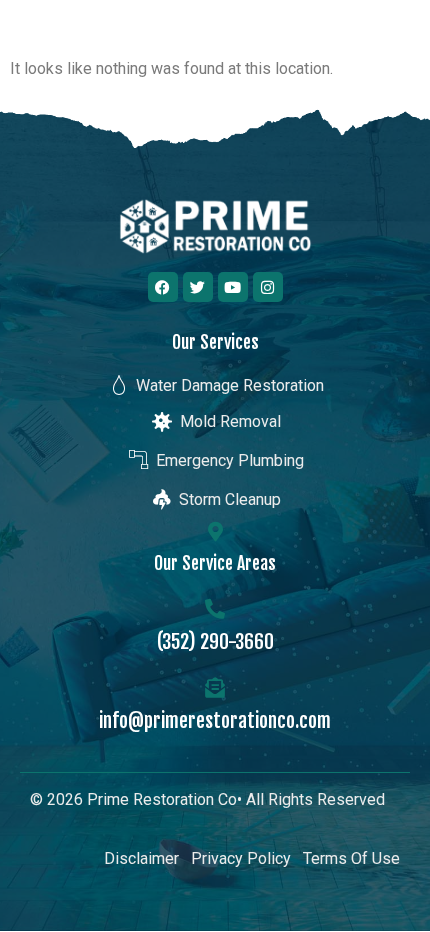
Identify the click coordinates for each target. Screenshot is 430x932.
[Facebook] (163, 287)
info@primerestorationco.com (215, 720)
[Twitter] (198, 287)
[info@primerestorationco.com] (215, 688)
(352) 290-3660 (215, 641)
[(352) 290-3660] (215, 609)
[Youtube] (233, 287)
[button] (393, 41)
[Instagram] (268, 287)
